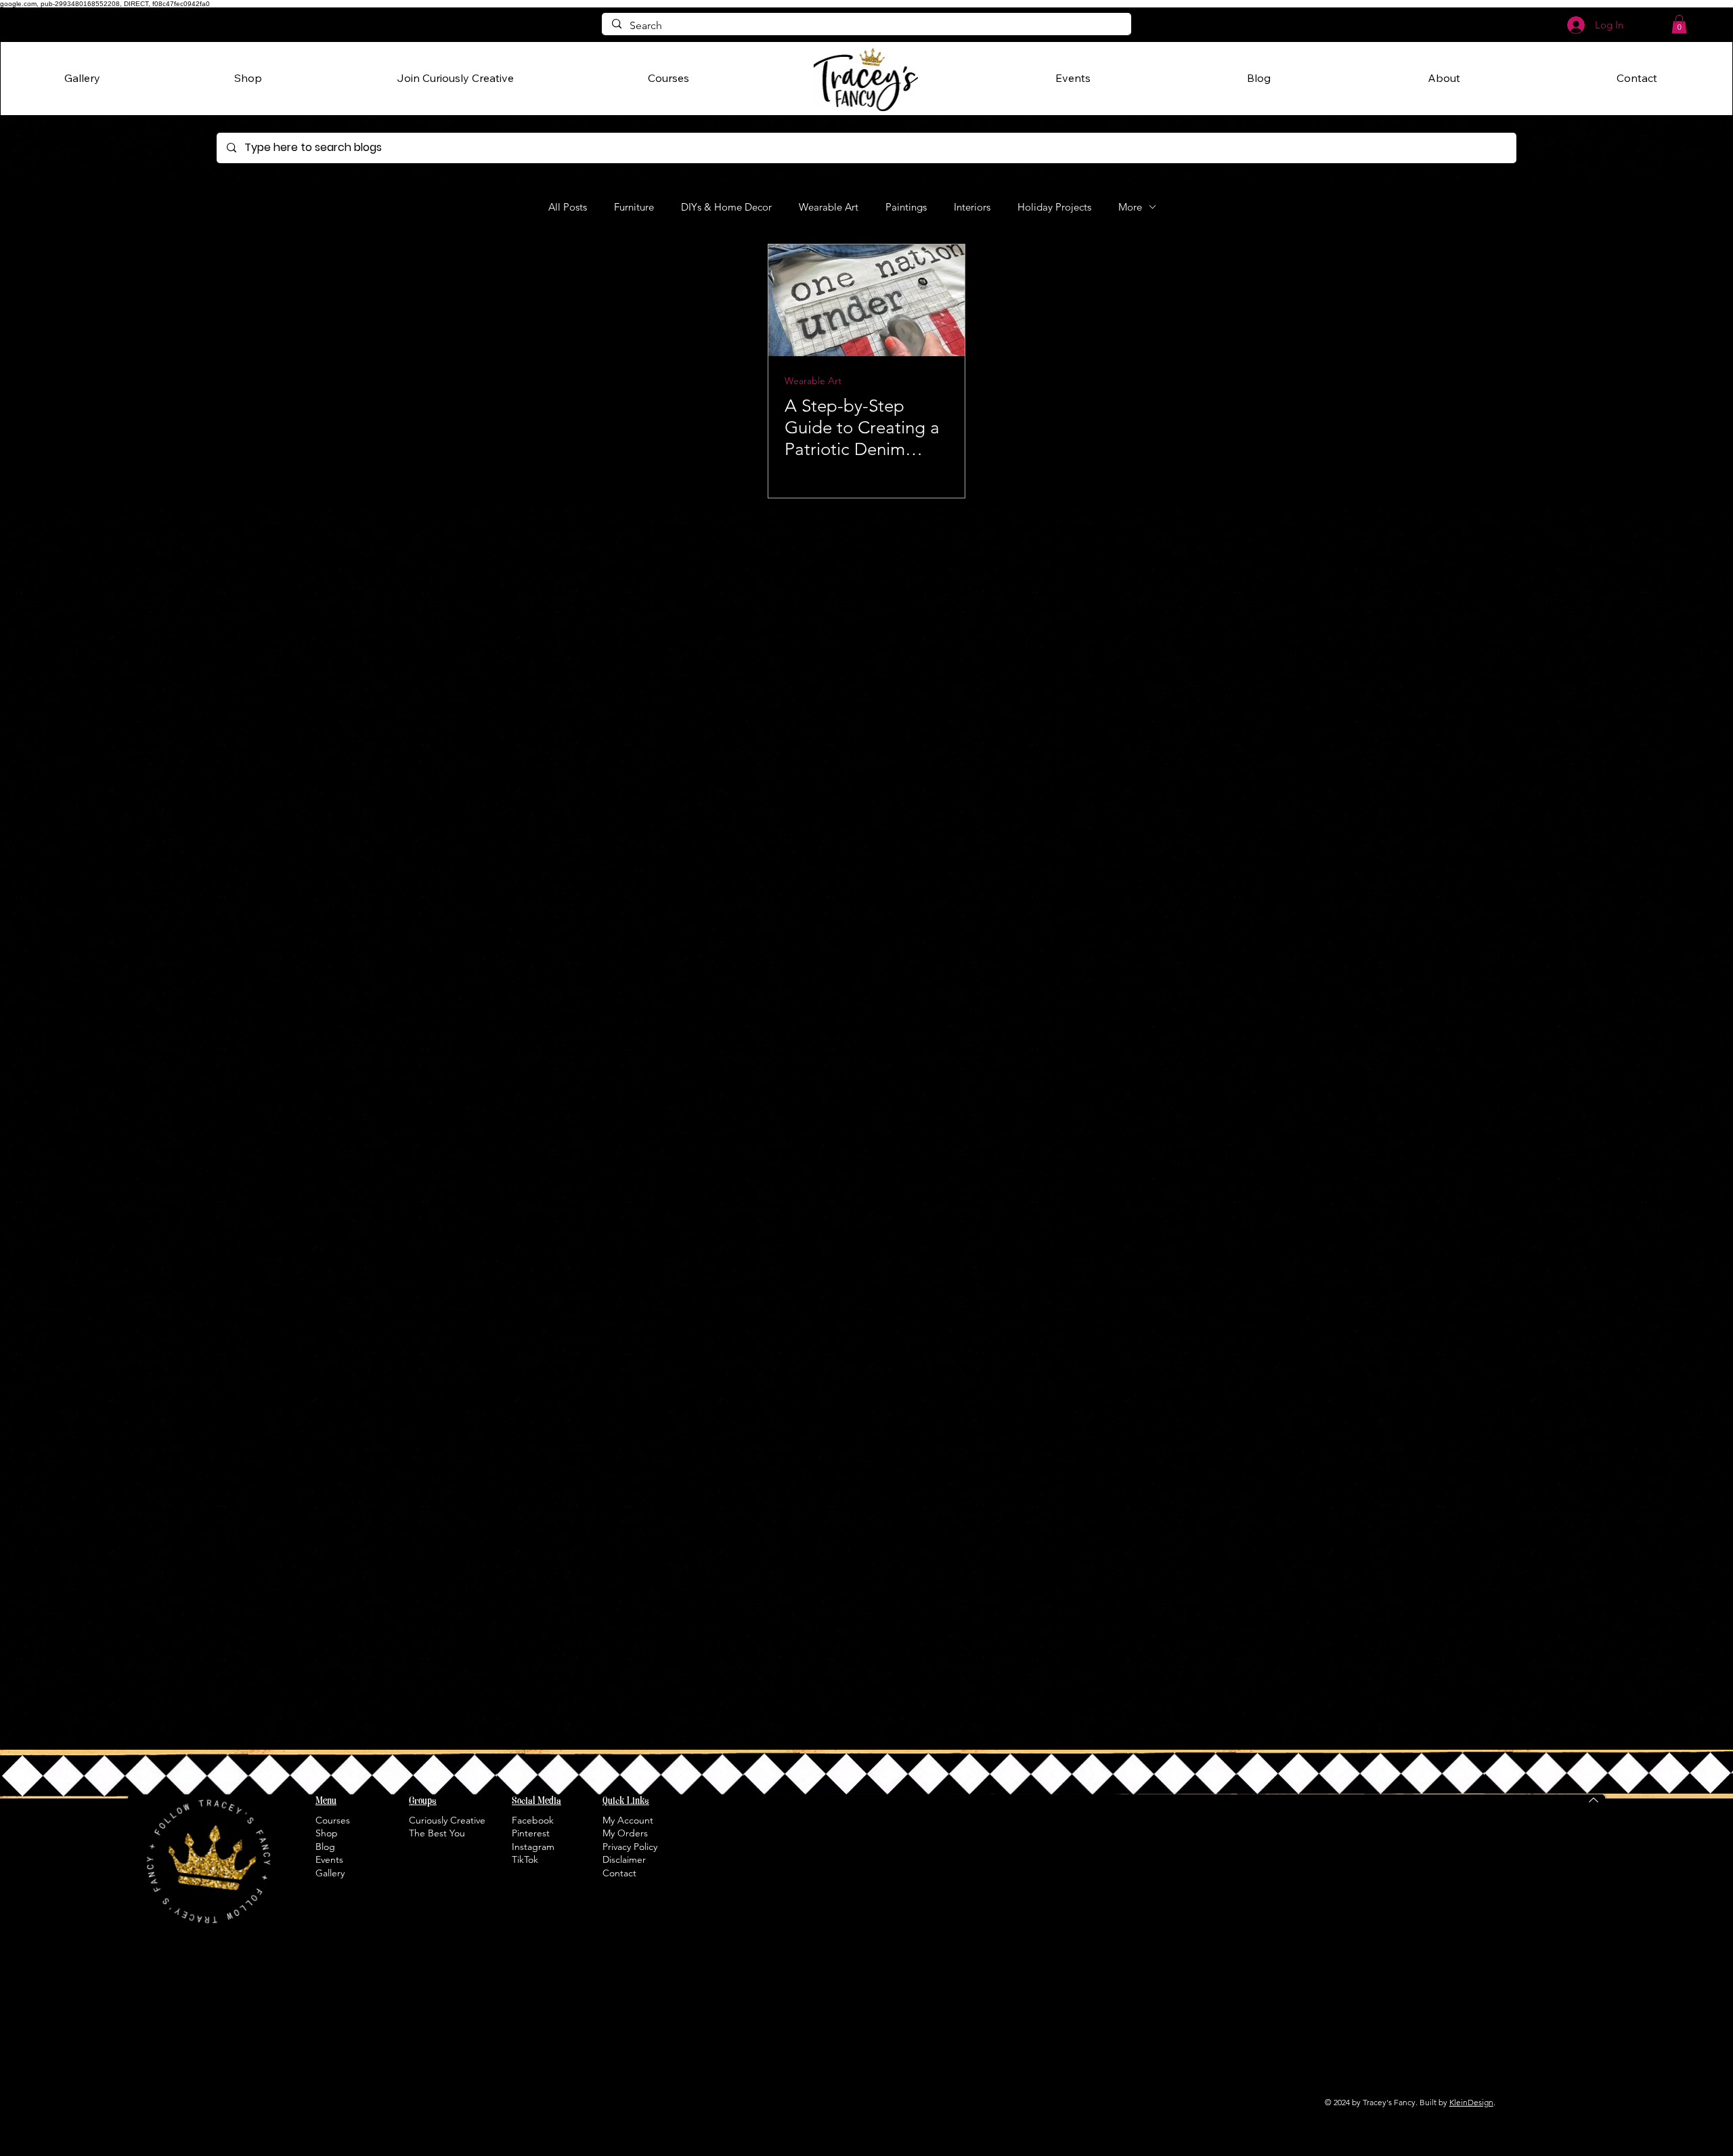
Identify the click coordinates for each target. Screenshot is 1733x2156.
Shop (327, 1833)
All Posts (568, 207)
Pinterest (531, 1833)
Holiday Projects (1054, 207)
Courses (333, 1820)
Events (329, 1859)
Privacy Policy (630, 1847)
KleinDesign (1471, 2102)
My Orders (625, 1833)
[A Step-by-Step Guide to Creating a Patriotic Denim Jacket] (866, 300)
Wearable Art (829, 207)
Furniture (634, 207)
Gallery (330, 1873)
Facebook (533, 1820)
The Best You (437, 1833)
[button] (1679, 24)
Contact (619, 1873)
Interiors (972, 207)
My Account (628, 1820)
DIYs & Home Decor (726, 207)
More (1130, 207)
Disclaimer (624, 1859)
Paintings (906, 207)
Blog (325, 1847)
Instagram (533, 1847)
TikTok (525, 1859)
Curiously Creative (447, 1820)
